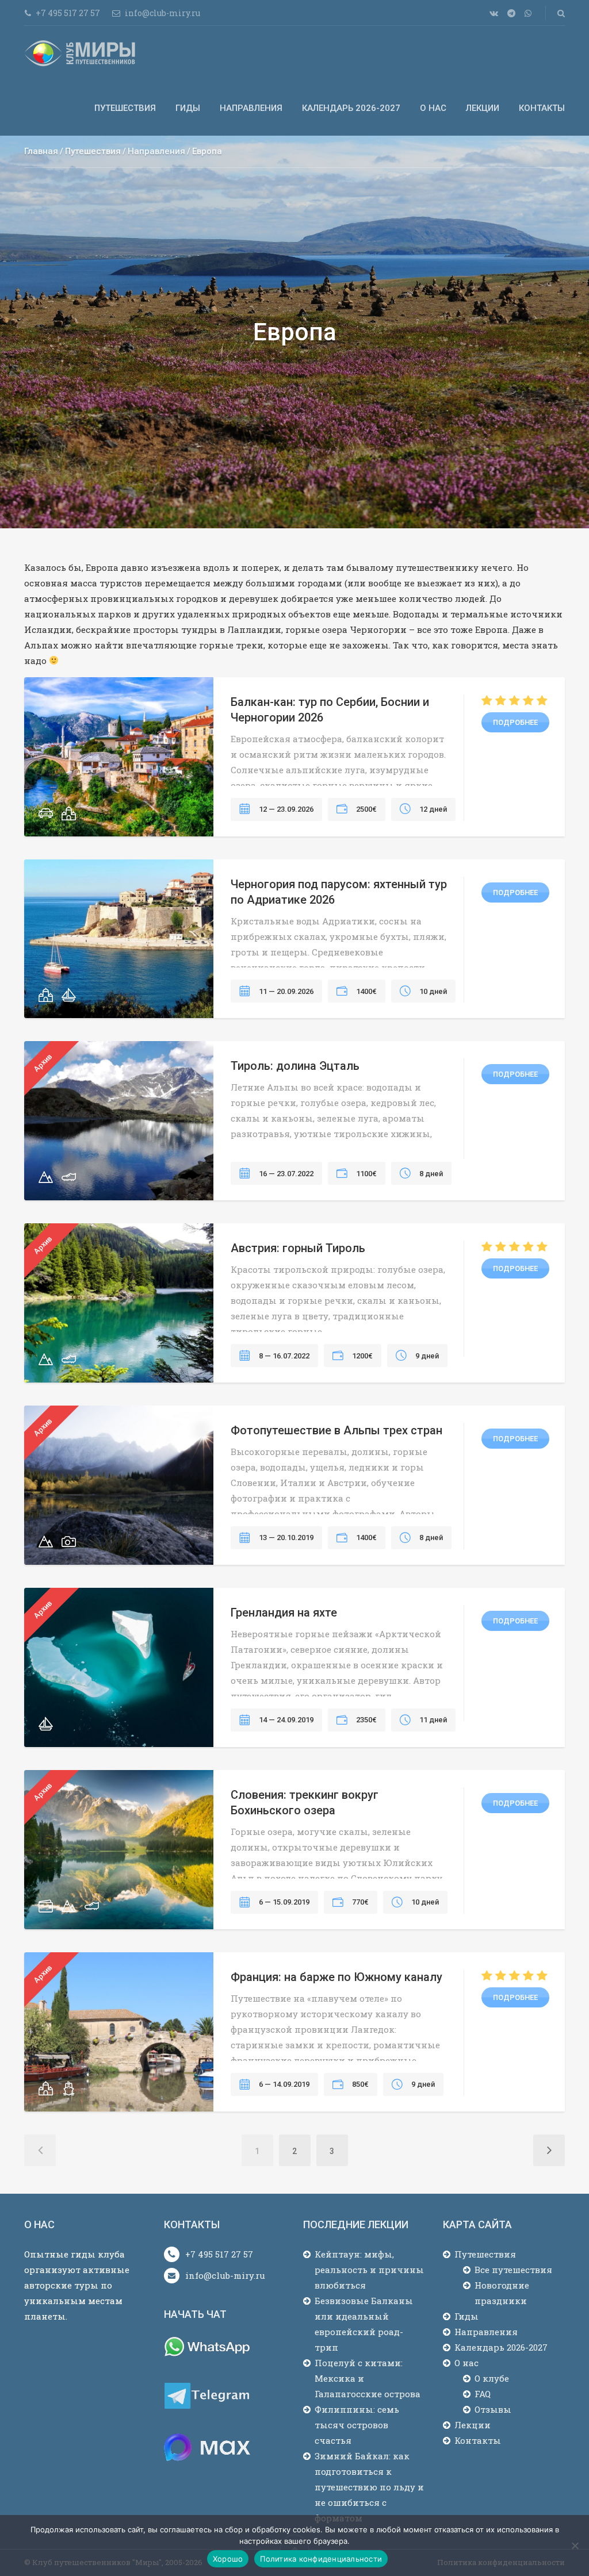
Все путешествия (513, 2270)
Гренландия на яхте (284, 1613)
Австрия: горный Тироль (298, 1248)
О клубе (492, 2378)
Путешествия (125, 108)
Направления (251, 108)
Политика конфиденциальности (321, 2559)
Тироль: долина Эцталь (295, 1066)
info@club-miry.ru (225, 2275)
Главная (41, 151)
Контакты (542, 108)
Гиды (188, 108)
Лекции (483, 108)
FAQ (483, 2394)
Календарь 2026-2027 (351, 108)
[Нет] (575, 2546)
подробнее (515, 722)
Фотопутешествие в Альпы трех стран (336, 1430)
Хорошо (228, 2559)
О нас (433, 108)
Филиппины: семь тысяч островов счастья (357, 2425)
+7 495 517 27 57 (219, 2254)
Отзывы (493, 2409)
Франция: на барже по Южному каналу (336, 1977)
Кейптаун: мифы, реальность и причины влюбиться (369, 2270)
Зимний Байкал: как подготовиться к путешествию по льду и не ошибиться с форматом (369, 2487)
